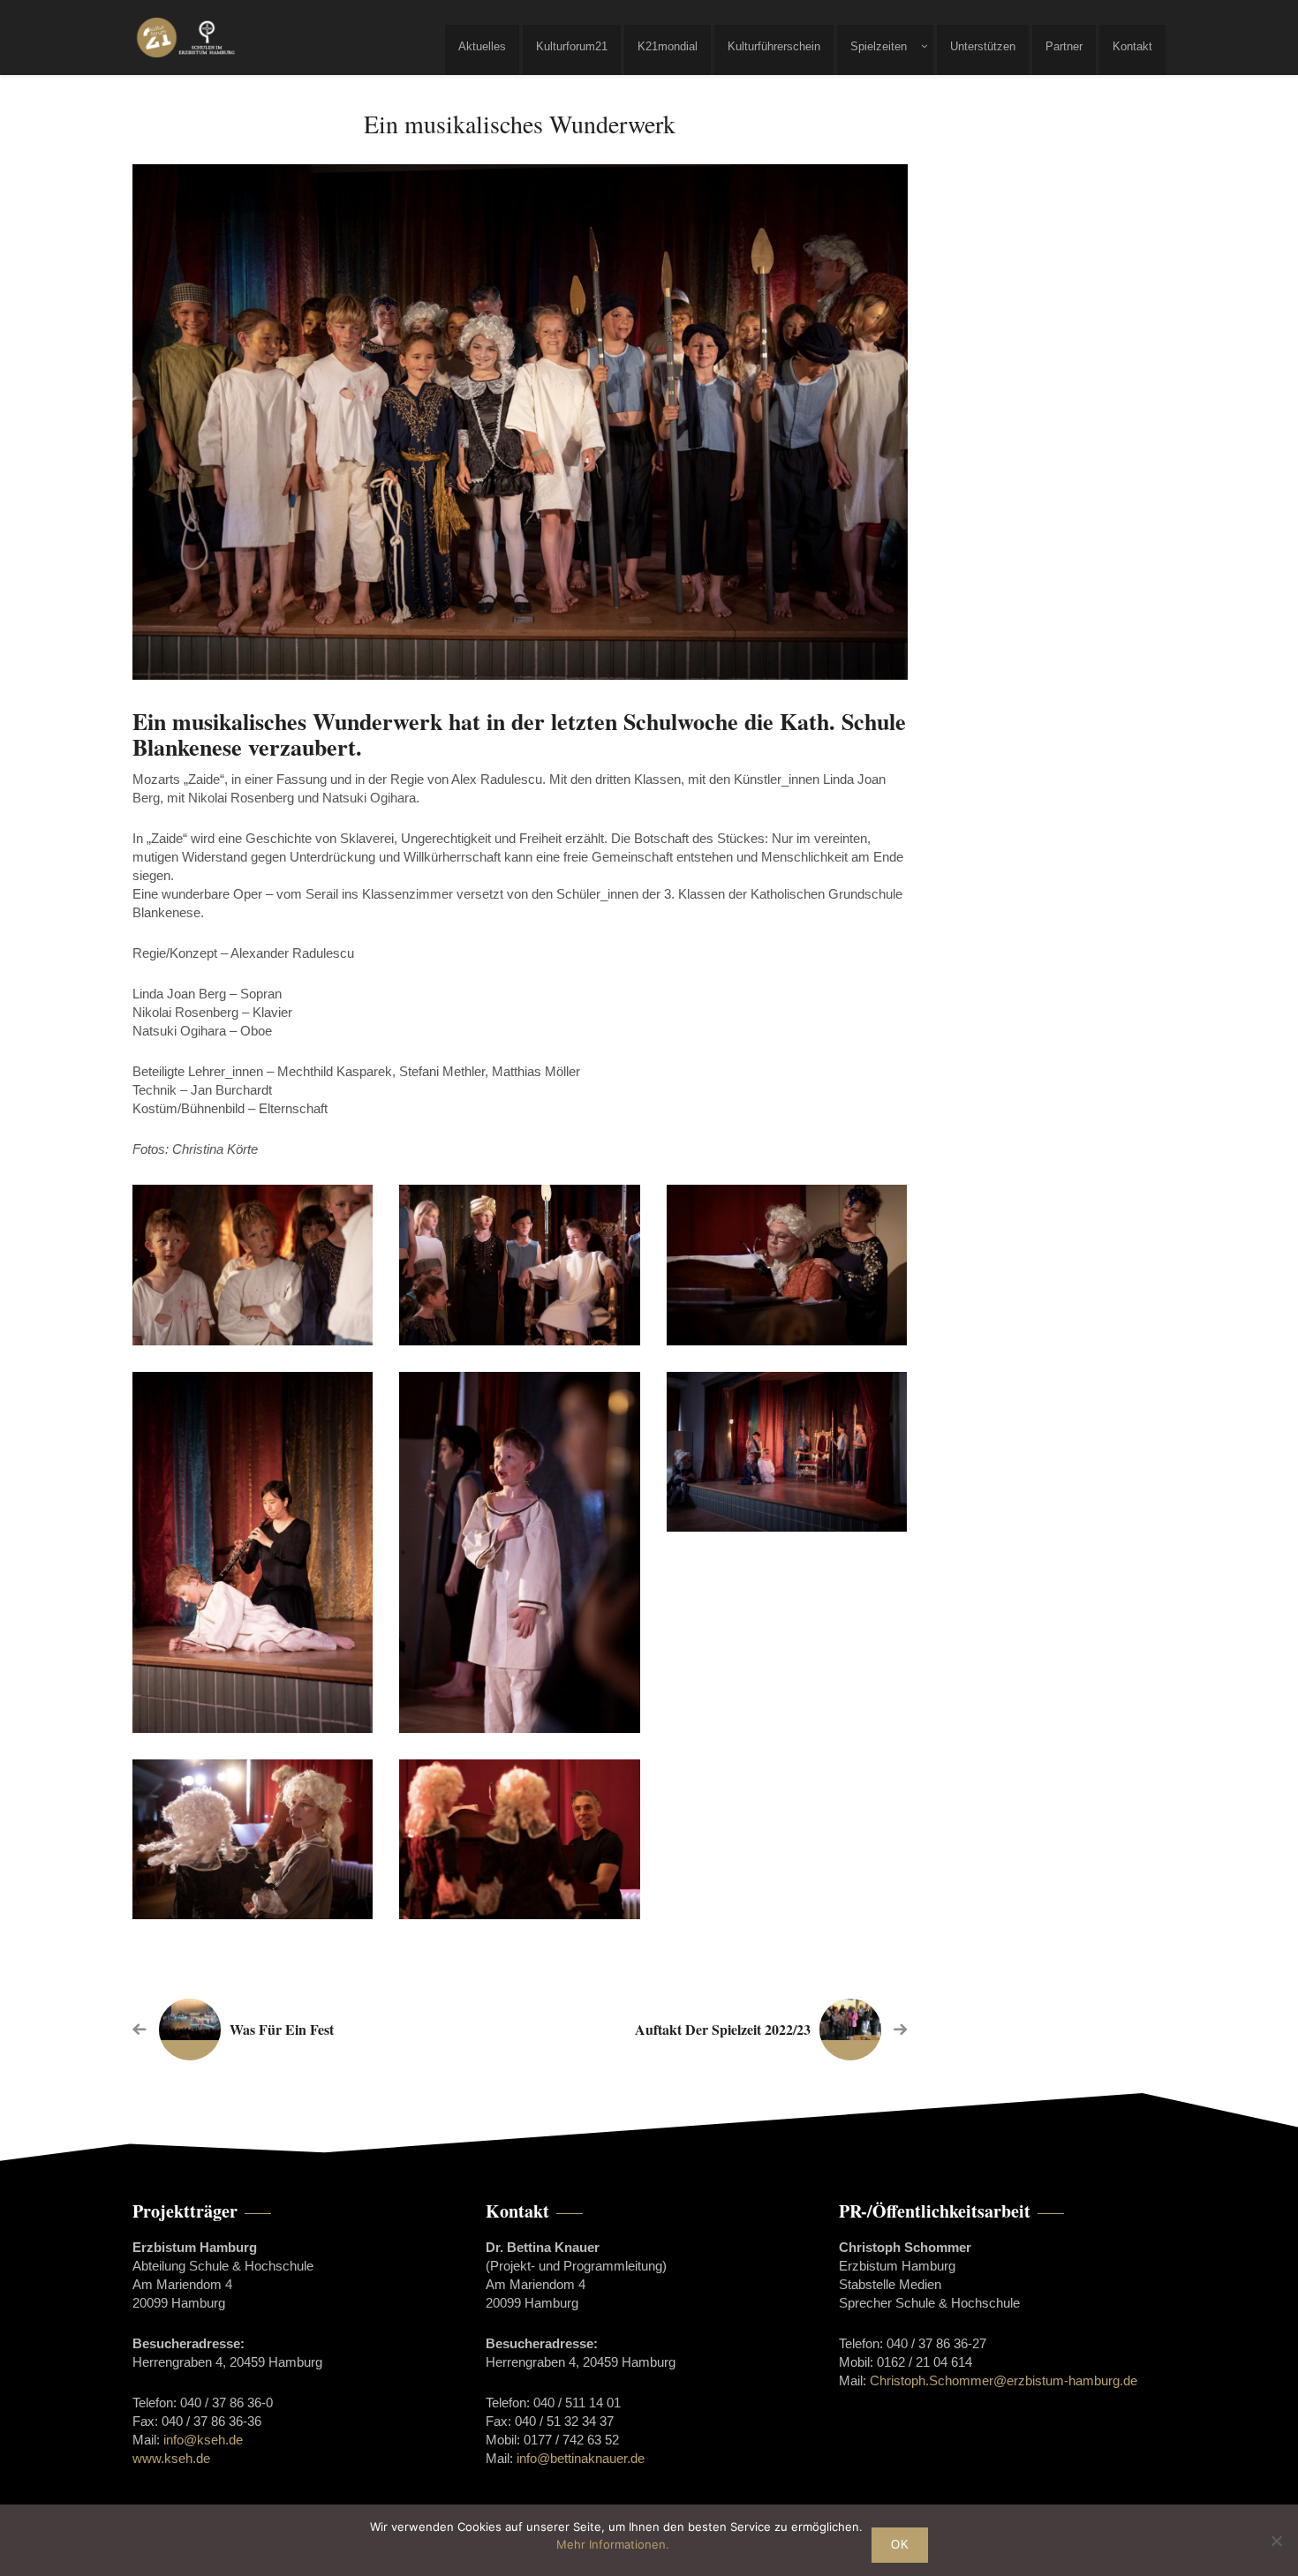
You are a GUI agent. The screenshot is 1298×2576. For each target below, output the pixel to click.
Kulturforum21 (572, 46)
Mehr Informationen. (613, 2544)
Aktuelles (482, 46)
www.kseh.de (171, 2458)
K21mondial (668, 46)
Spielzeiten (879, 46)
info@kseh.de (203, 2440)
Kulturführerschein (774, 46)
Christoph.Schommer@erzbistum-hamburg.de (1004, 2380)
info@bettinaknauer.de (581, 2458)
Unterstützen (983, 46)
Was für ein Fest (282, 2029)
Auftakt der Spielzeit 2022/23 (723, 2029)
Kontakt (1132, 46)
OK (900, 2545)
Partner (1064, 46)
